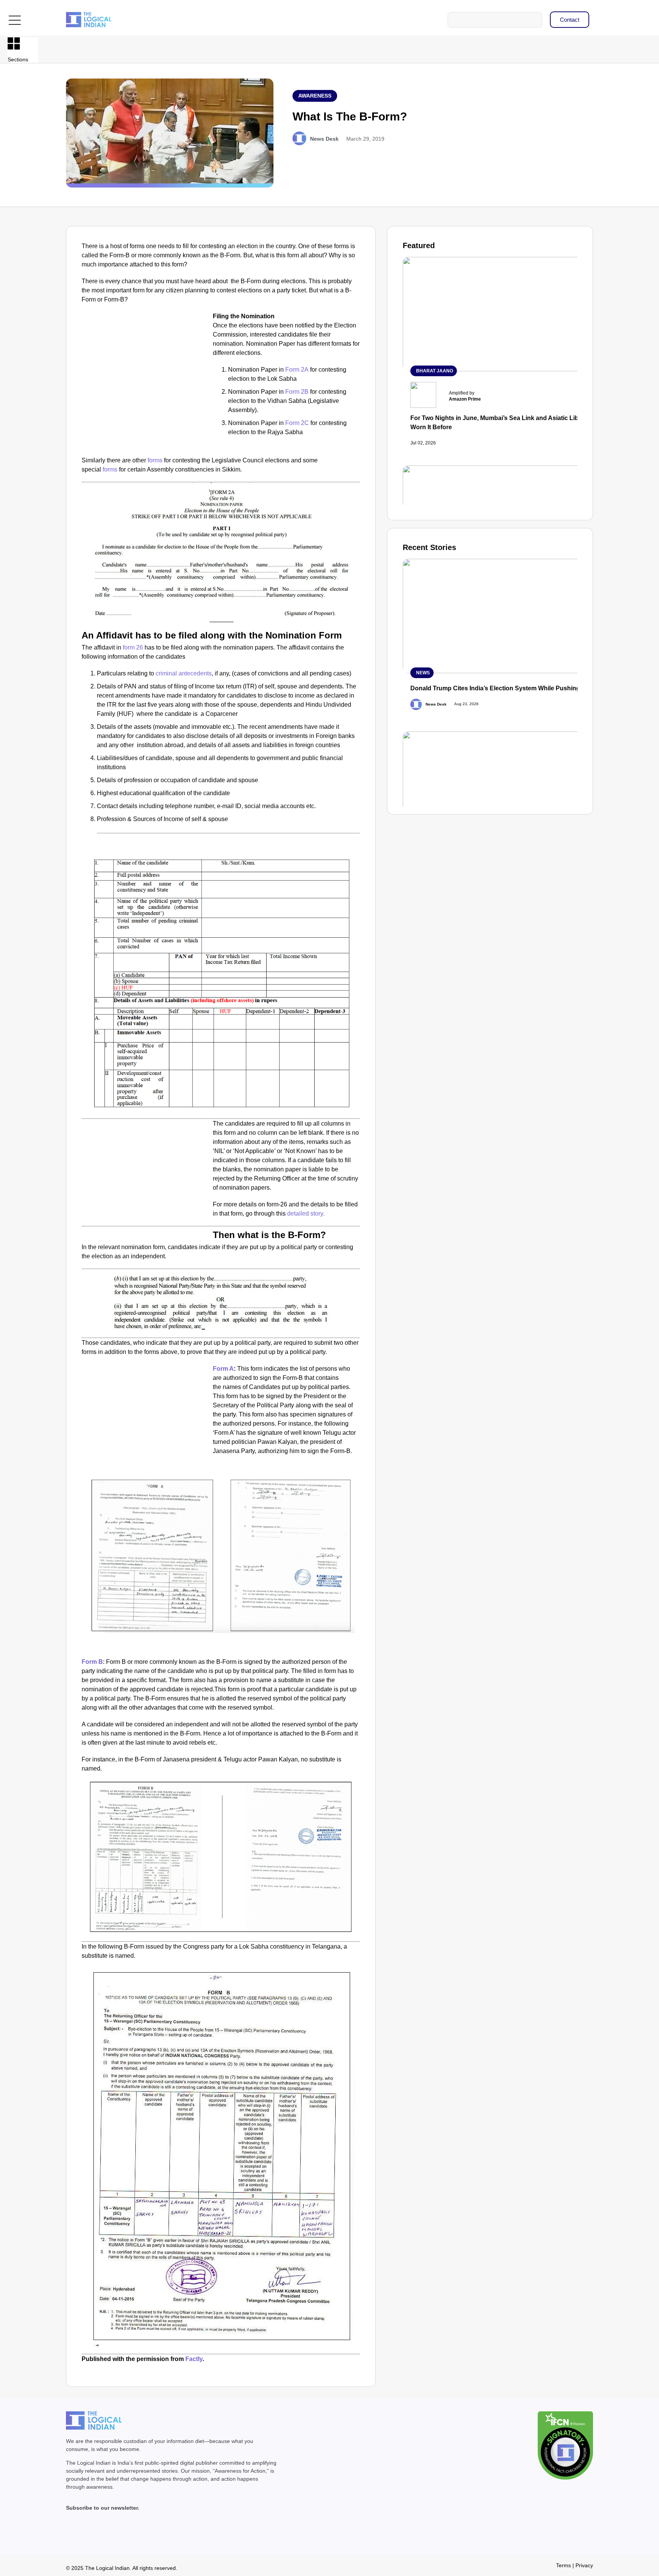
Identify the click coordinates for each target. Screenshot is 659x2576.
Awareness (315, 96)
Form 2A (297, 370)
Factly (194, 2359)
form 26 (133, 647)
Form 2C (297, 423)
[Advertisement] (146, 368)
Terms (563, 2565)
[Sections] (14, 43)
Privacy (584, 2565)
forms (155, 460)
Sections (18, 59)
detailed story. (306, 1213)
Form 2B (297, 392)
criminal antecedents (184, 673)
